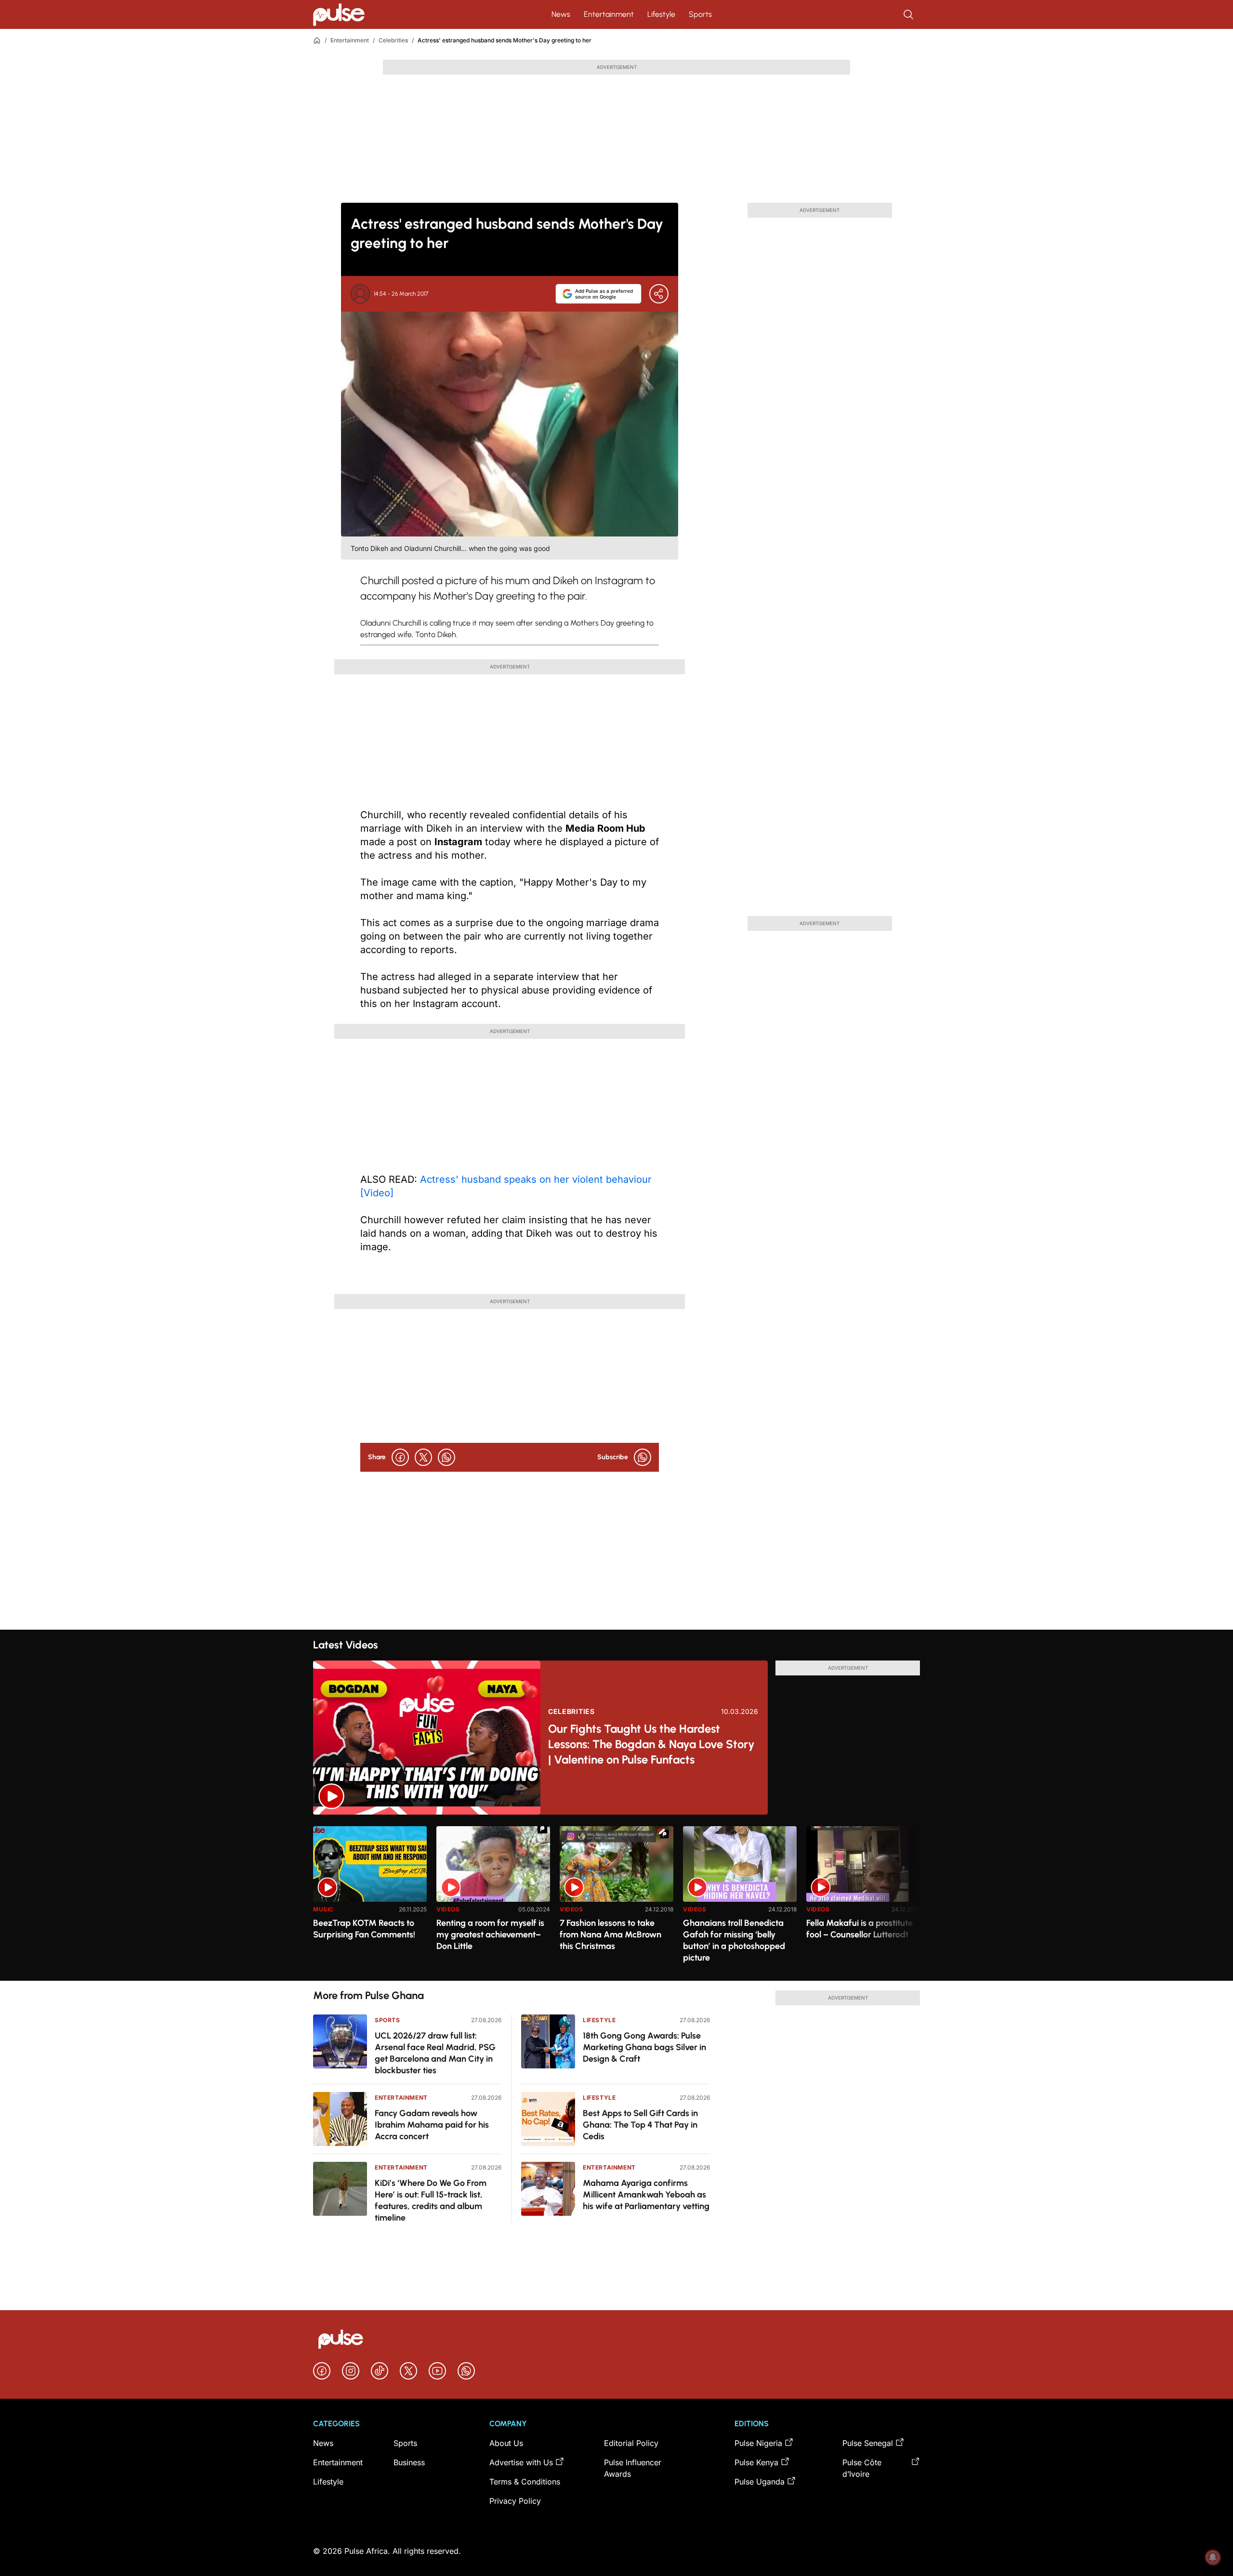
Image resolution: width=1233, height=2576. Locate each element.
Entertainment (609, 14)
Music (323, 1909)
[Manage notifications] (1213, 2557)
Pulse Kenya (756, 2462)
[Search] (909, 14)
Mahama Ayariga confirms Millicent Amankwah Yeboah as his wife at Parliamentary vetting (646, 2195)
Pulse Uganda (760, 2482)
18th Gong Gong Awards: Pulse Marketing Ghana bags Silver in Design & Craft (644, 2047)
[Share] (659, 294)
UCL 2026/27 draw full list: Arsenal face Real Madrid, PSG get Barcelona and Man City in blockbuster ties (435, 2053)
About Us (506, 2443)
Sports (700, 14)
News (561, 14)
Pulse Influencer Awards (633, 2468)
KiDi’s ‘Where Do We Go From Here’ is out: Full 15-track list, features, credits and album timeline (431, 2200)
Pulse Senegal (868, 2443)
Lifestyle (661, 14)
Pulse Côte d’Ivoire (862, 2468)
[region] (616, 1898)
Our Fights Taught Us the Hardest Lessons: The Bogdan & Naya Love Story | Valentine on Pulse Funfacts (651, 1744)
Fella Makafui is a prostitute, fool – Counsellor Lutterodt (861, 1929)
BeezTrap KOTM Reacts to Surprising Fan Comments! (364, 1929)
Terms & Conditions (525, 2482)
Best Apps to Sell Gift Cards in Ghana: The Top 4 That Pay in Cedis (640, 2125)
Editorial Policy (631, 2443)
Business (409, 2462)
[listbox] (616, 1898)
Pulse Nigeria (758, 2443)
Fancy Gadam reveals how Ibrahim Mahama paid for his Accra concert (432, 2125)
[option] (370, 1900)
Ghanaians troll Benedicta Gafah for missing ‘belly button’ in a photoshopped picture (734, 1940)
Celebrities (393, 40)
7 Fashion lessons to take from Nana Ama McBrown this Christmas (610, 1935)
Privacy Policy (515, 2501)
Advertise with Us (521, 2462)
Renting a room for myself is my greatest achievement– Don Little (490, 1935)
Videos (448, 1909)
